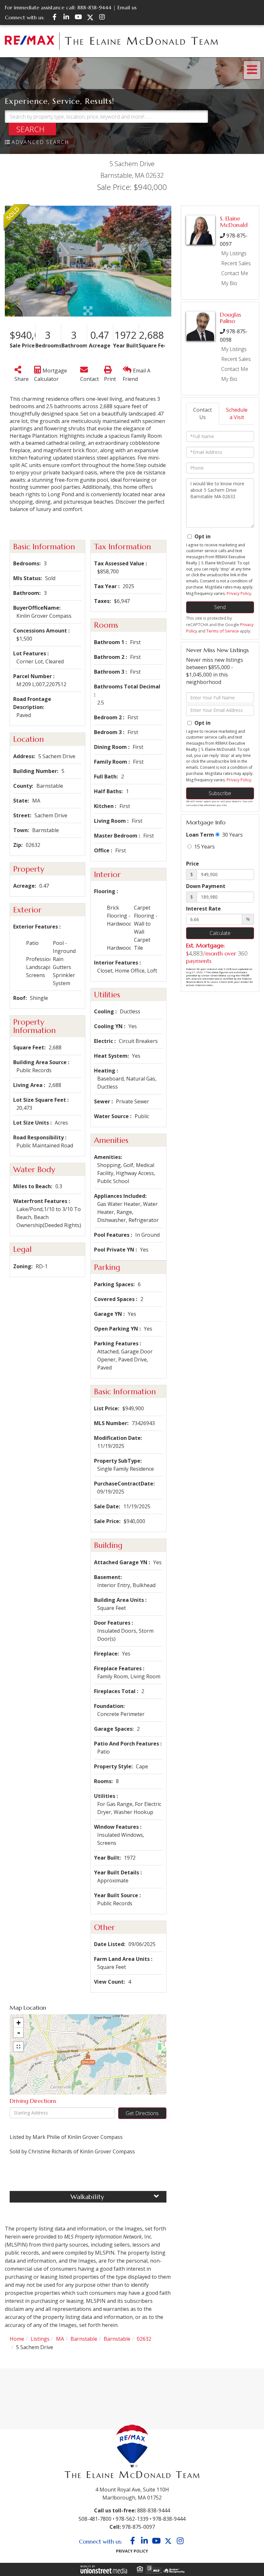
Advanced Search (40, 142)
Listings (40, 2339)
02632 (144, 2339)
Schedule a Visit (237, 413)
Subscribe (220, 793)
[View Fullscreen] (18, 2047)
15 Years (204, 847)
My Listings (234, 253)
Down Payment (206, 886)
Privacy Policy (239, 593)
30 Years (232, 835)
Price (193, 864)
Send (220, 607)
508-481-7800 (95, 2519)
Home (17, 2339)
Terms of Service (223, 631)
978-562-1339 (132, 2519)
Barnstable (84, 2339)
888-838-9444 (94, 7)
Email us (127, 7)
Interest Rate (203, 909)
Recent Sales (236, 263)
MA (60, 2339)
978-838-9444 (169, 2519)
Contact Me (235, 273)
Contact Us (203, 413)
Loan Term (200, 835)
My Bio (229, 283)
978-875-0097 (138, 2527)
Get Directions (142, 2113)
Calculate (220, 933)
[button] (32, 129)
